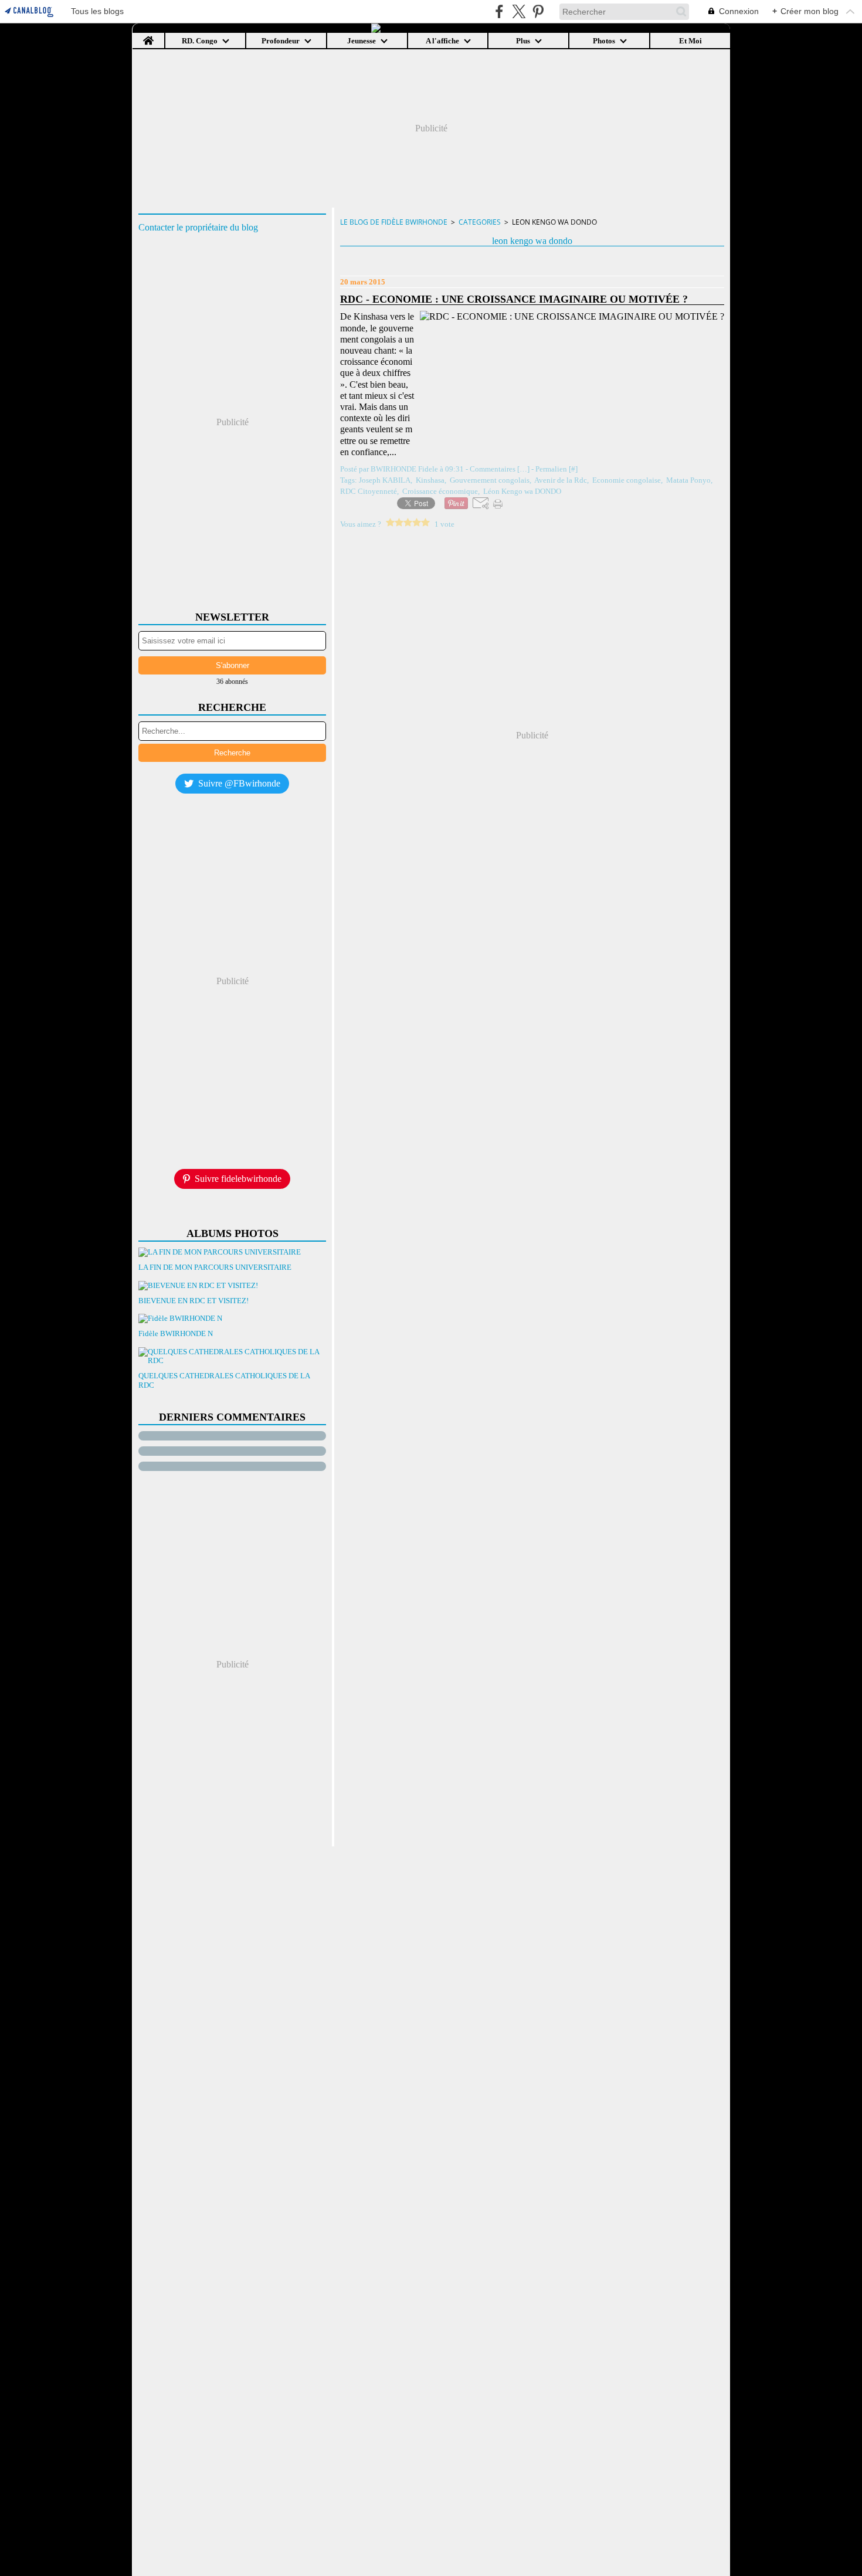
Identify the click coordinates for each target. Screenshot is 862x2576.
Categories (480, 222)
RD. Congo (200, 41)
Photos (604, 41)
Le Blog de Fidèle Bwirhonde (394, 222)
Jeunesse (362, 41)
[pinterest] (538, 11)
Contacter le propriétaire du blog (198, 227)
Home (149, 37)
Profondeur (281, 41)
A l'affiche (442, 41)
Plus (523, 41)
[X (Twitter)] (519, 11)
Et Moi (690, 41)
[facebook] (499, 11)
